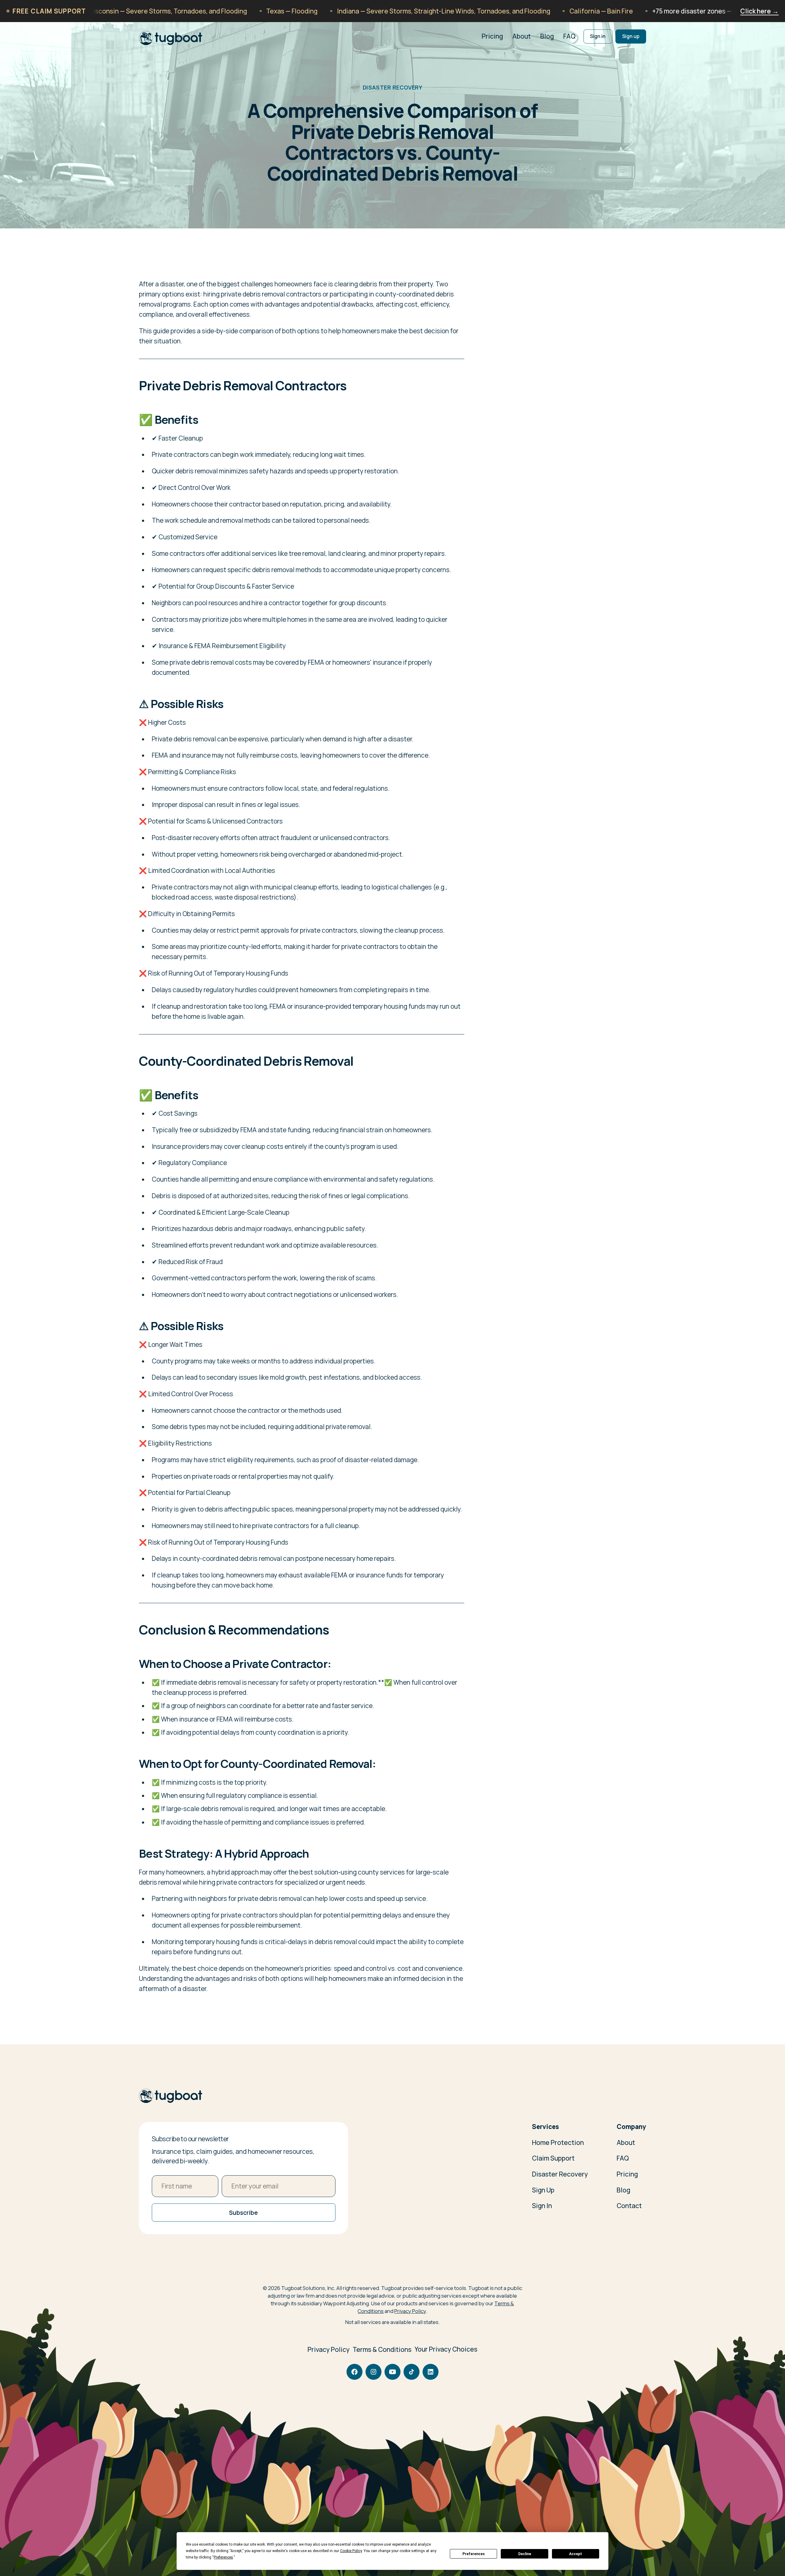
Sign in (598, 36)
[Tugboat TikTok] (412, 2372)
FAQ (569, 36)
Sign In (542, 2206)
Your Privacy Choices (446, 2349)
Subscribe (243, 2213)
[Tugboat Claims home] (171, 36)
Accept (576, 2554)
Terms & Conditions (382, 2349)
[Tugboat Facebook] (354, 2372)
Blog (547, 36)
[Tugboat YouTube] (392, 2372)
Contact (629, 2206)
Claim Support (553, 2158)
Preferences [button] (223, 2557)
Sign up (631, 36)
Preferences (474, 2554)
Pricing (492, 36)
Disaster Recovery (560, 2174)
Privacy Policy (410, 2311)
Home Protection (558, 2142)
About (522, 36)
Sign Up (543, 2190)
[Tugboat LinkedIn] (431, 2372)
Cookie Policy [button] (351, 2551)
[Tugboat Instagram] (373, 2372)
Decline (525, 2554)
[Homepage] (171, 2096)
